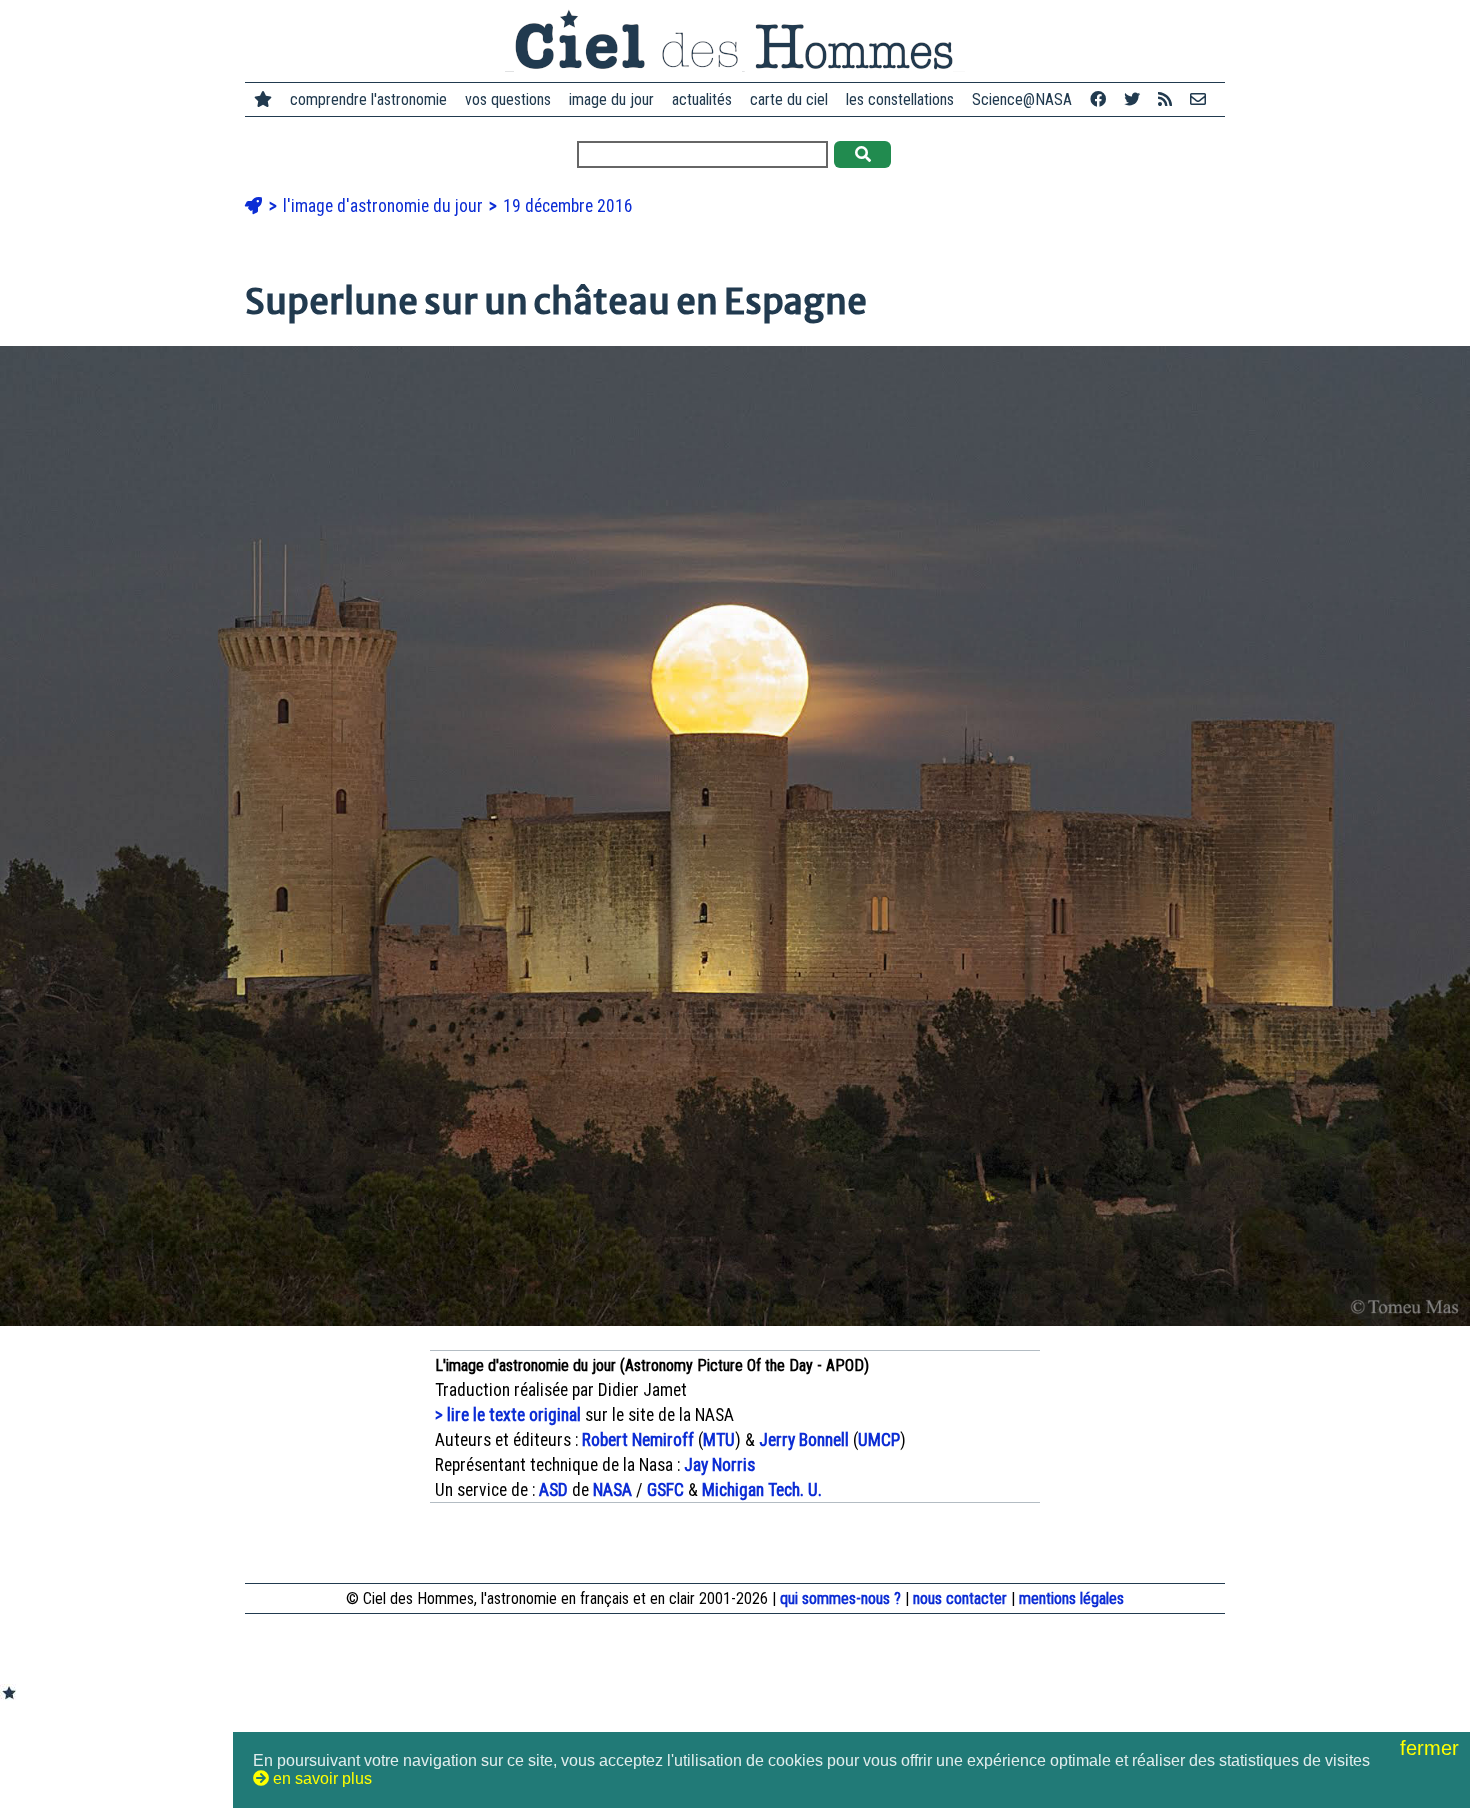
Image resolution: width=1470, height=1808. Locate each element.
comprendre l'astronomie (368, 99)
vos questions (508, 99)
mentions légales (1071, 1598)
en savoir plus (320, 1778)
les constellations (900, 99)
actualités (702, 99)
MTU (719, 1440)
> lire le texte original (508, 1415)
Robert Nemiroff (638, 1440)
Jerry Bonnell (804, 1440)
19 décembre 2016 (568, 206)
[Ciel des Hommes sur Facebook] (1098, 99)
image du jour (611, 99)
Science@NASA (1022, 99)
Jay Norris (719, 1465)
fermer (1432, 1748)
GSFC (665, 1490)
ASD (553, 1490)
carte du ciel (789, 99)
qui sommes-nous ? (840, 1598)
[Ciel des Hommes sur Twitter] (1132, 99)
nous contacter (960, 1598)
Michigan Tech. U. (762, 1490)
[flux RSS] (1165, 99)
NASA (612, 1490)
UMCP (879, 1440)
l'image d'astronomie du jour (385, 206)
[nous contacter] (1198, 99)
